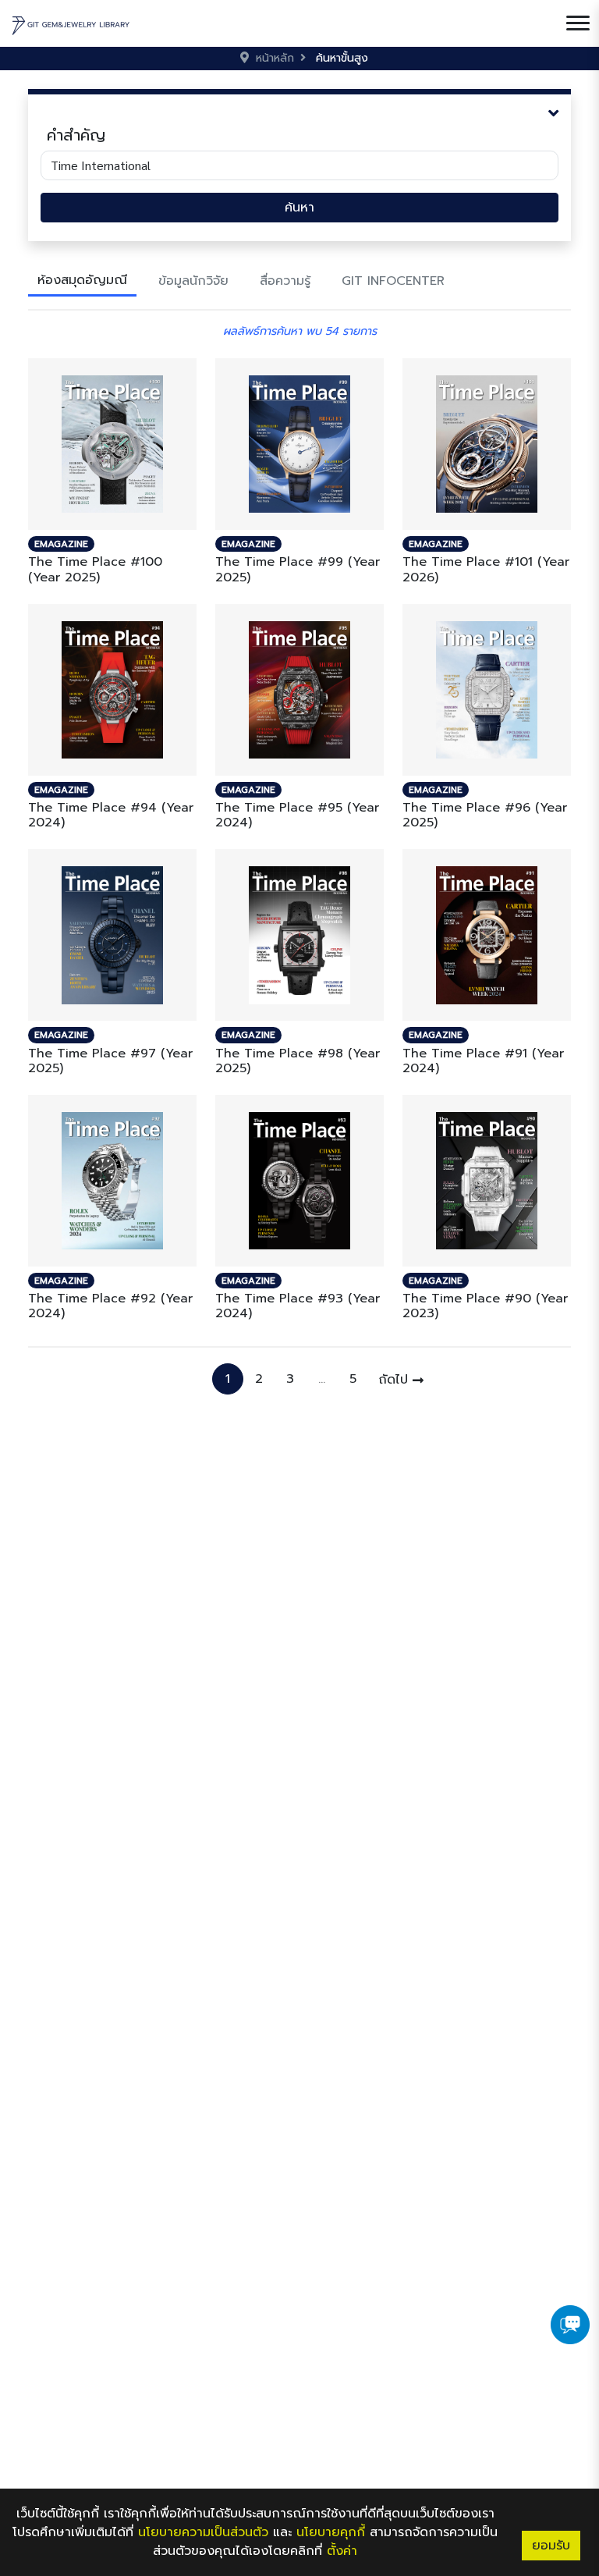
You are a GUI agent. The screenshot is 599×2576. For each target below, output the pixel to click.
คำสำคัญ (76, 135)
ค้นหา (299, 208)
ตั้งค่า (342, 2551)
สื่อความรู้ (285, 281)
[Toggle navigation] (578, 23)
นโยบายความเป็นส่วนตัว (203, 2532)
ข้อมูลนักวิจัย (193, 281)
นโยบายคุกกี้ (331, 2532)
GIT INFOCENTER (393, 281)
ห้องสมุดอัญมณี (82, 280)
